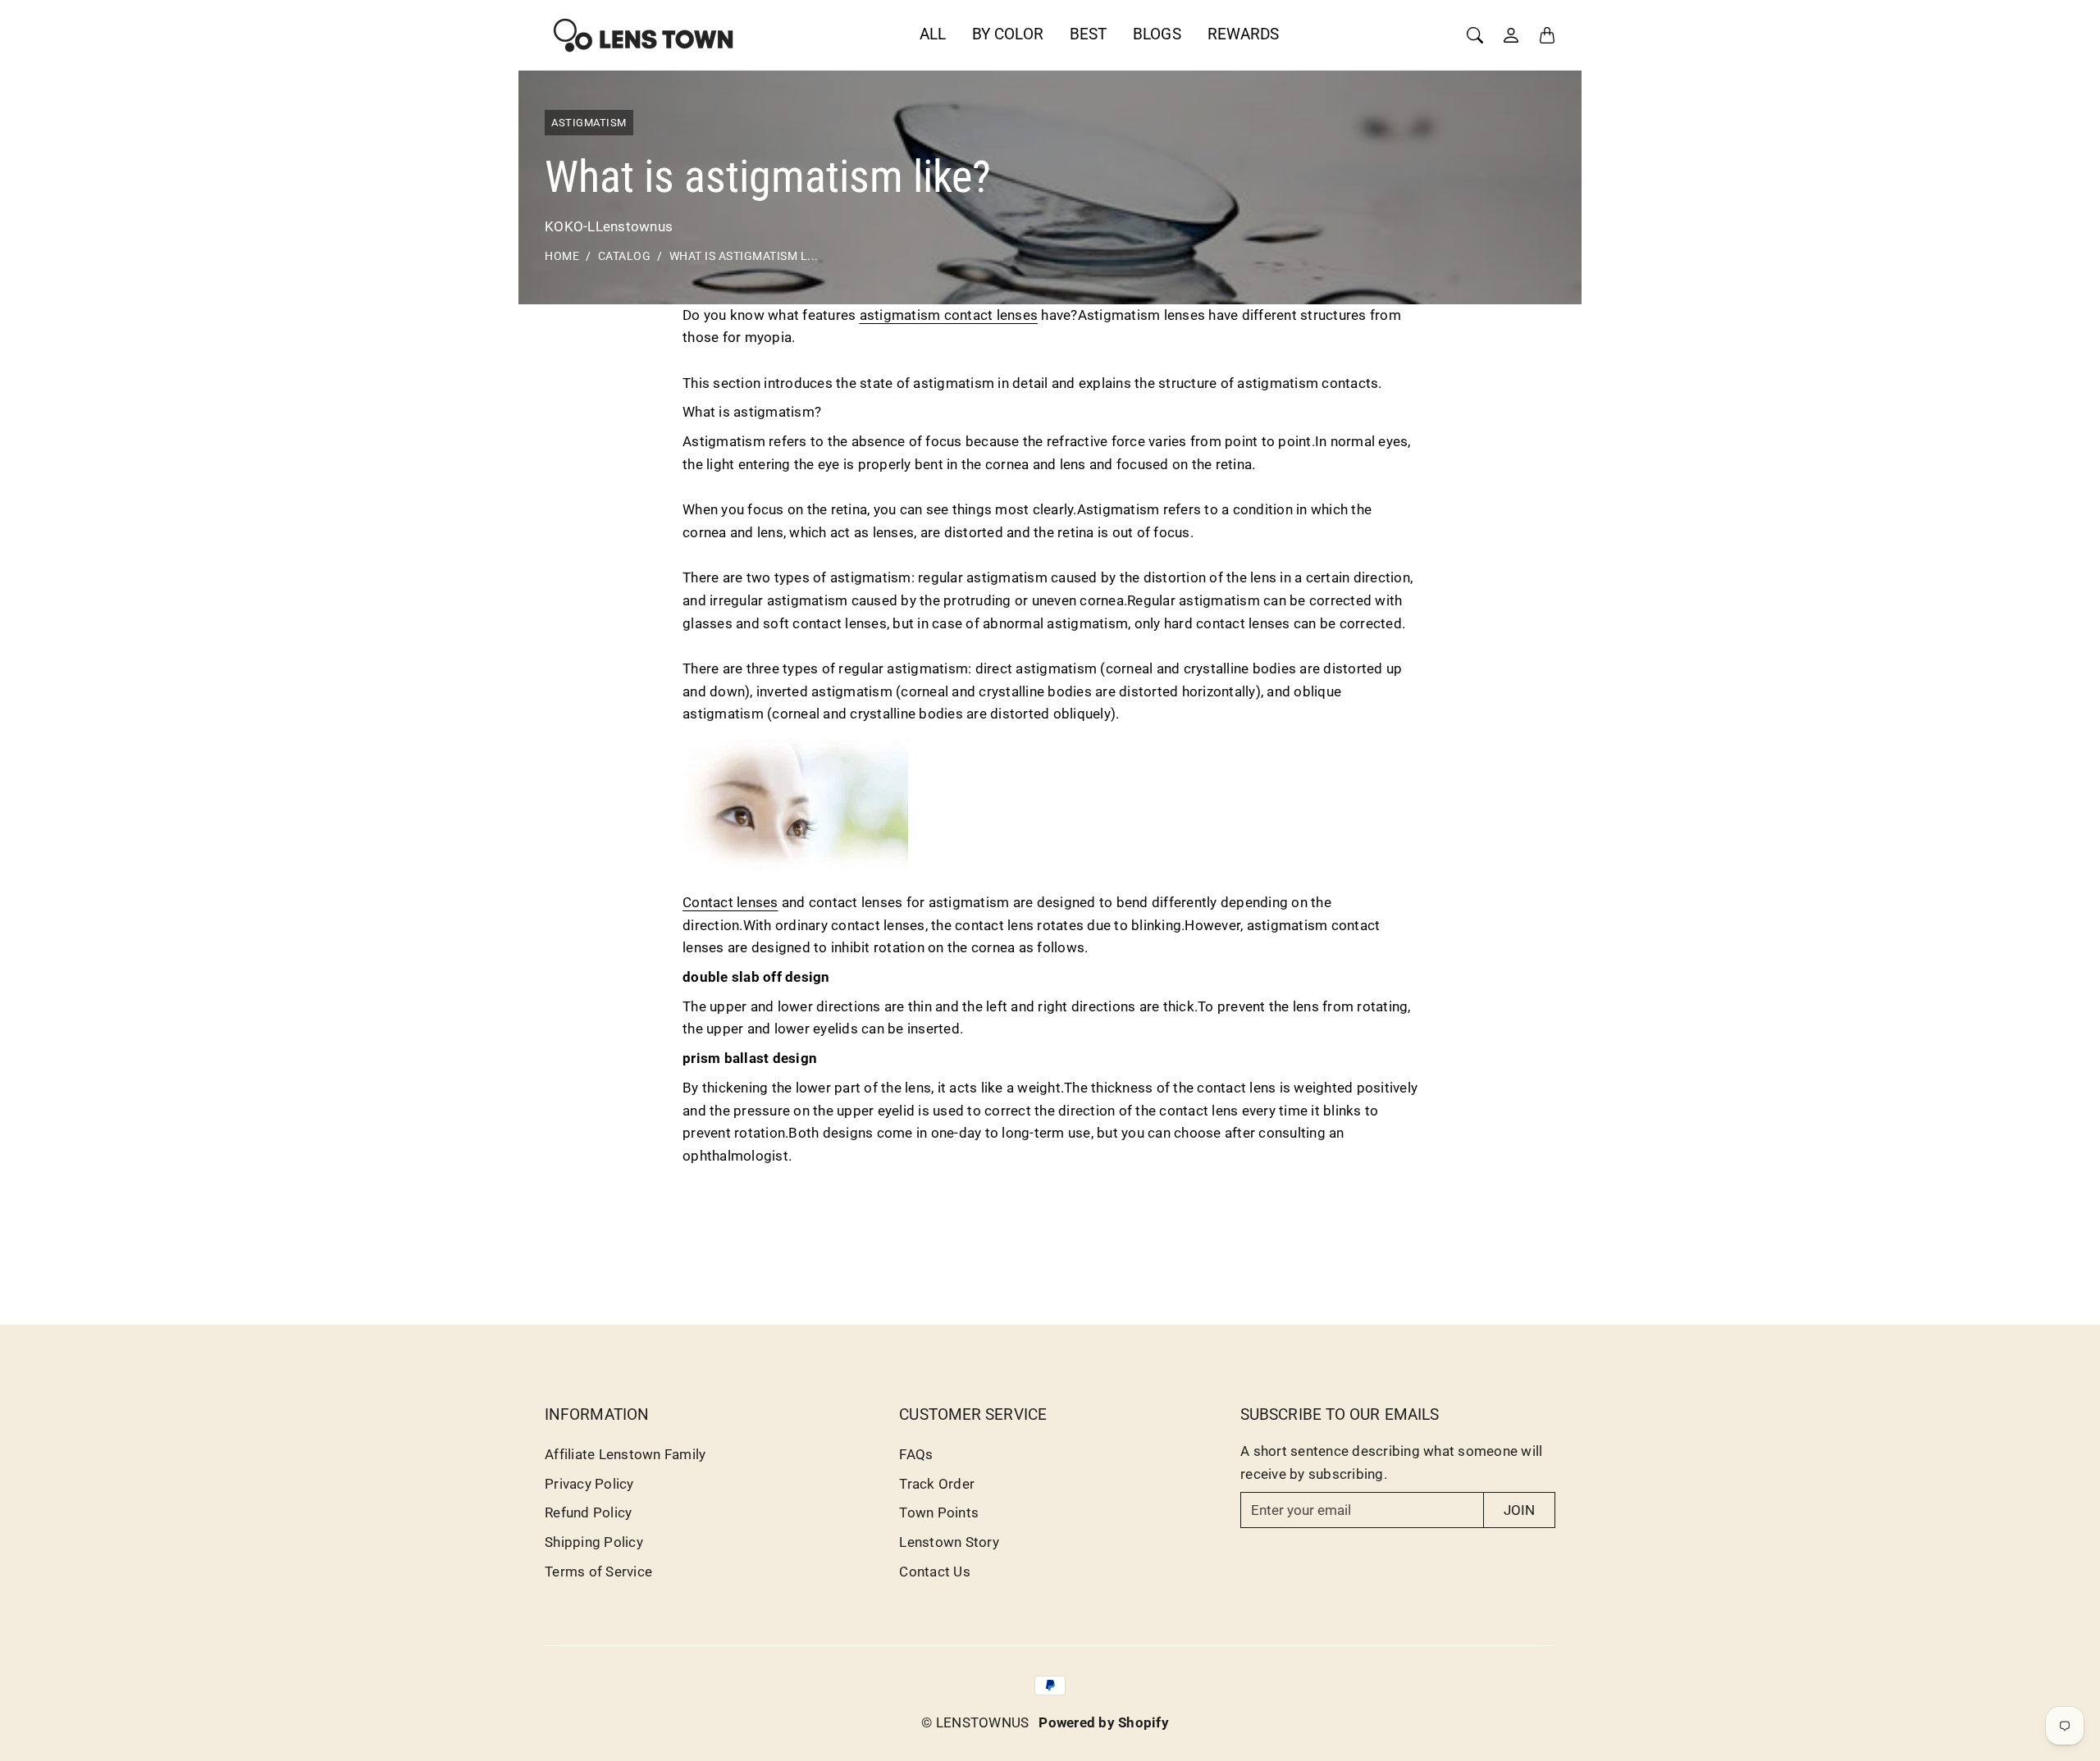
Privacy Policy (589, 1484)
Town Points (939, 1512)
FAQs (916, 1454)
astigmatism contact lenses (949, 315)
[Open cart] (1547, 35)
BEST (1088, 34)
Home (562, 256)
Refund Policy (588, 1512)
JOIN (1519, 1510)
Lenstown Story (949, 1542)
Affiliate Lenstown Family (625, 1454)
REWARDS (1244, 34)
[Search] (1475, 35)
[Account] (1511, 35)
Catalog (625, 256)
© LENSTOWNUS (975, 1722)
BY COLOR (1008, 34)
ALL (933, 34)
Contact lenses (730, 902)
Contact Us (935, 1572)
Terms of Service (598, 1572)
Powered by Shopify (1104, 1722)
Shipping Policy (594, 1542)
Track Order (937, 1484)
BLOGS (1157, 34)
